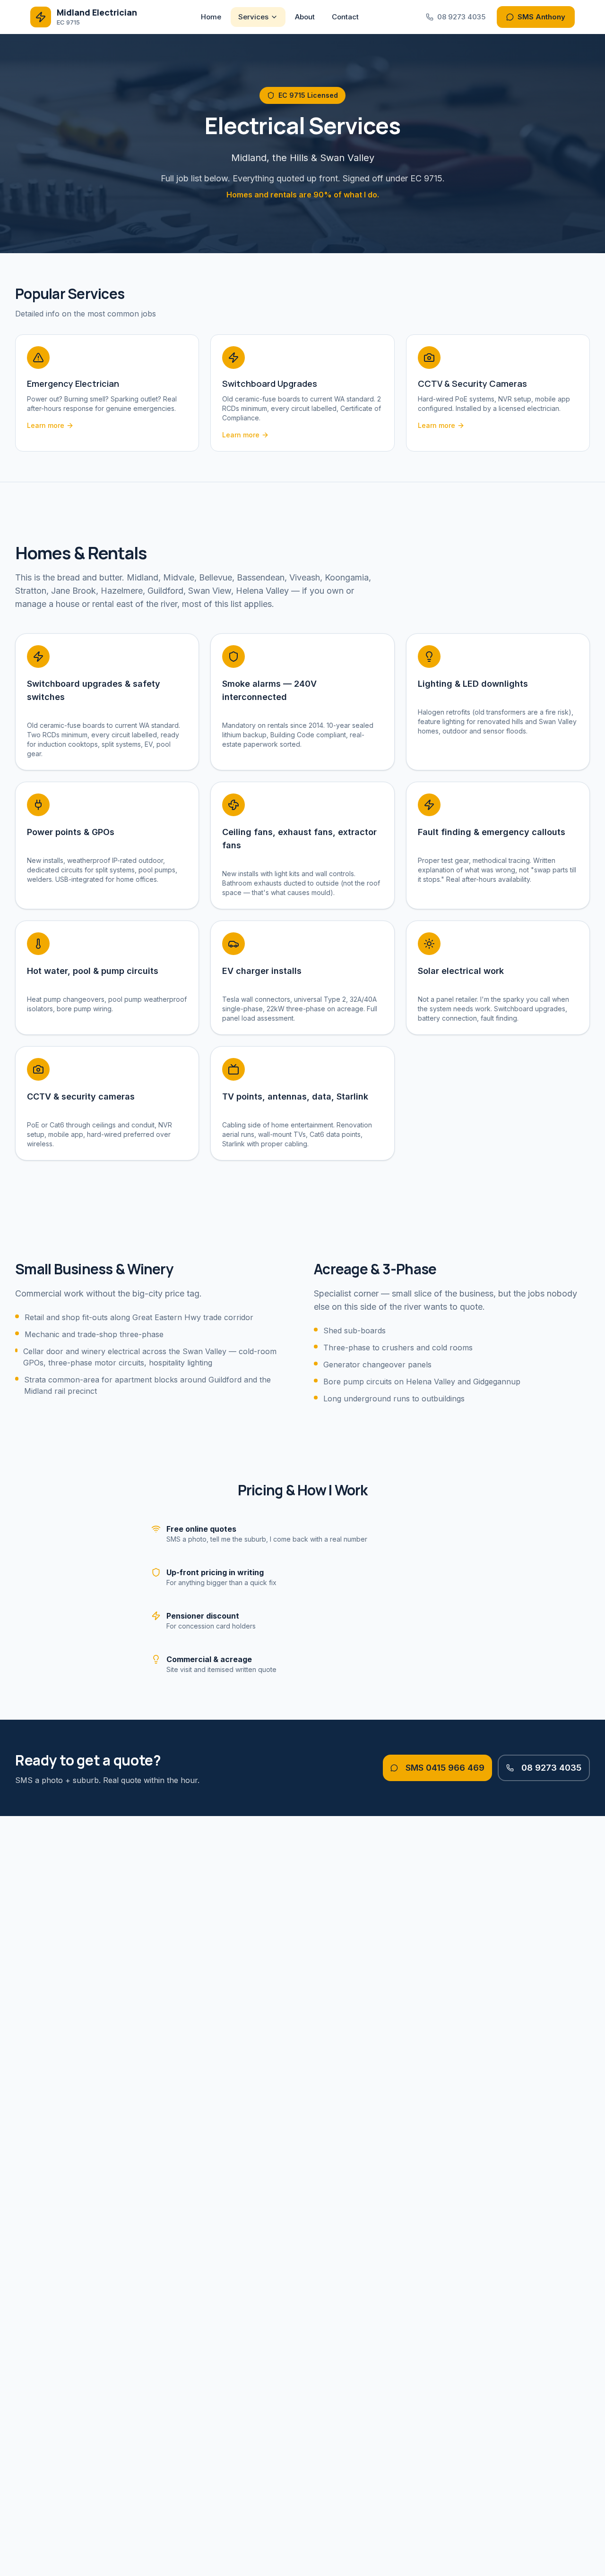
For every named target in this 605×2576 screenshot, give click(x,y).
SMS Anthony (541, 17)
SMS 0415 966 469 (445, 1768)
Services (253, 17)
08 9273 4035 (461, 17)
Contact (345, 17)
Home (211, 17)
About (305, 17)
